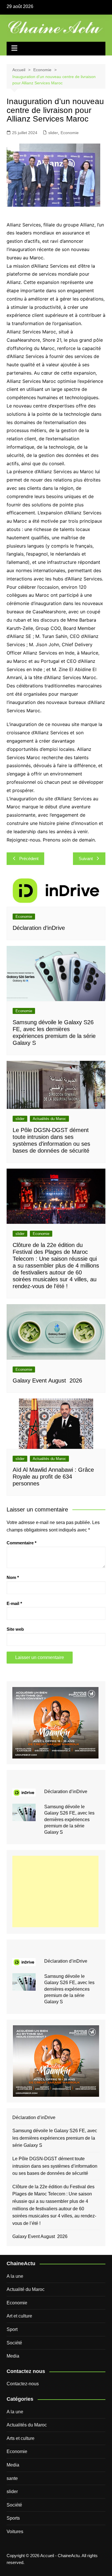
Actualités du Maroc (49, 1119)
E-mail (14, 1603)
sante (12, 2478)
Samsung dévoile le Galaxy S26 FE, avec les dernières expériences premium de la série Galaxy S (69, 1820)
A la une (15, 2276)
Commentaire (22, 1543)
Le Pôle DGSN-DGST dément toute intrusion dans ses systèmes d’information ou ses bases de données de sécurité (55, 2166)
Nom (13, 1577)
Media (13, 2356)
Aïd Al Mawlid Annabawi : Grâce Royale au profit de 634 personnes (53, 1477)
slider (53, 133)
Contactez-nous (23, 2384)
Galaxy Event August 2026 (47, 1381)
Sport (12, 2329)
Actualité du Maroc (26, 2289)
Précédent (29, 859)
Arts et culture (21, 2438)
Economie (70, 133)
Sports (13, 2518)
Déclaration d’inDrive (39, 928)
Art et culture (19, 2316)
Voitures (15, 2532)
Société (14, 2343)
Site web (15, 1629)
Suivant (86, 859)
